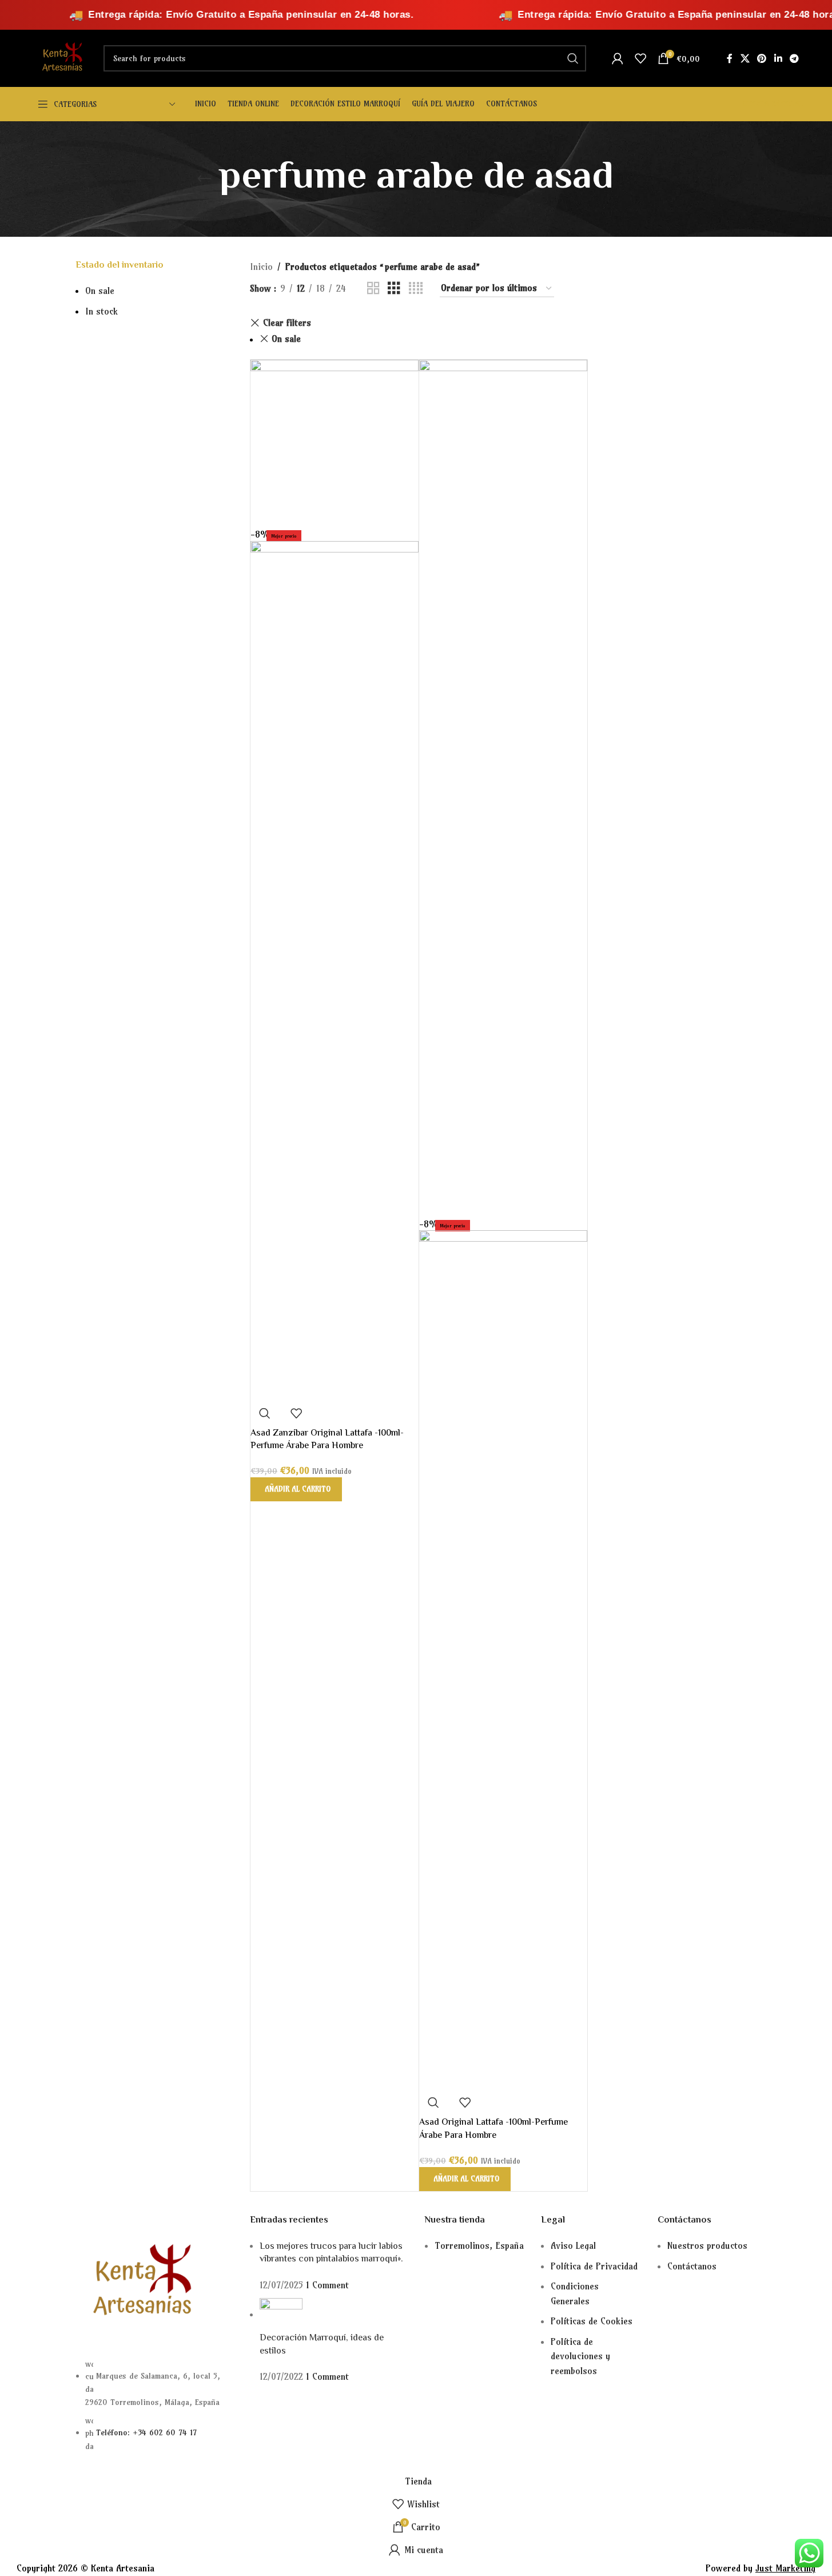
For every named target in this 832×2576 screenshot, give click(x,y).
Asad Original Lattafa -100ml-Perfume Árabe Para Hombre (493, 2129)
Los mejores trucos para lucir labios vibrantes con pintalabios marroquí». (331, 2253)
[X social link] (745, 58)
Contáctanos (692, 2266)
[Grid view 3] (394, 289)
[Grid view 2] (373, 289)
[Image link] (138, 2281)
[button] (296, 1489)
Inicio (261, 267)
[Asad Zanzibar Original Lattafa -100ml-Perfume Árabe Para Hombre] (335, 443)
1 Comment (327, 2285)
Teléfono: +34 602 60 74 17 (146, 2432)
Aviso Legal (573, 2245)
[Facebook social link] (730, 58)
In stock (101, 311)
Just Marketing (785, 2568)
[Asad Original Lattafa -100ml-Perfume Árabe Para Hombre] (503, 788)
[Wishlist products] (640, 58)
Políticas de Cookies (592, 2321)
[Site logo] (61, 57)
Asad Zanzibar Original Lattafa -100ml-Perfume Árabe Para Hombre (327, 1440)
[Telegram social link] (794, 58)
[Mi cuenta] (618, 58)
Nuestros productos (707, 2245)
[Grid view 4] (416, 289)
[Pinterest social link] (762, 58)
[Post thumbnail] (281, 2314)
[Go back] (204, 179)
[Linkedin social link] (778, 58)
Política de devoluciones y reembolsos (580, 2356)
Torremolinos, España (479, 2245)
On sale (100, 291)
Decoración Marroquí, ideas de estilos (322, 2345)
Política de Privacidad (594, 2266)
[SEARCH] (573, 58)
